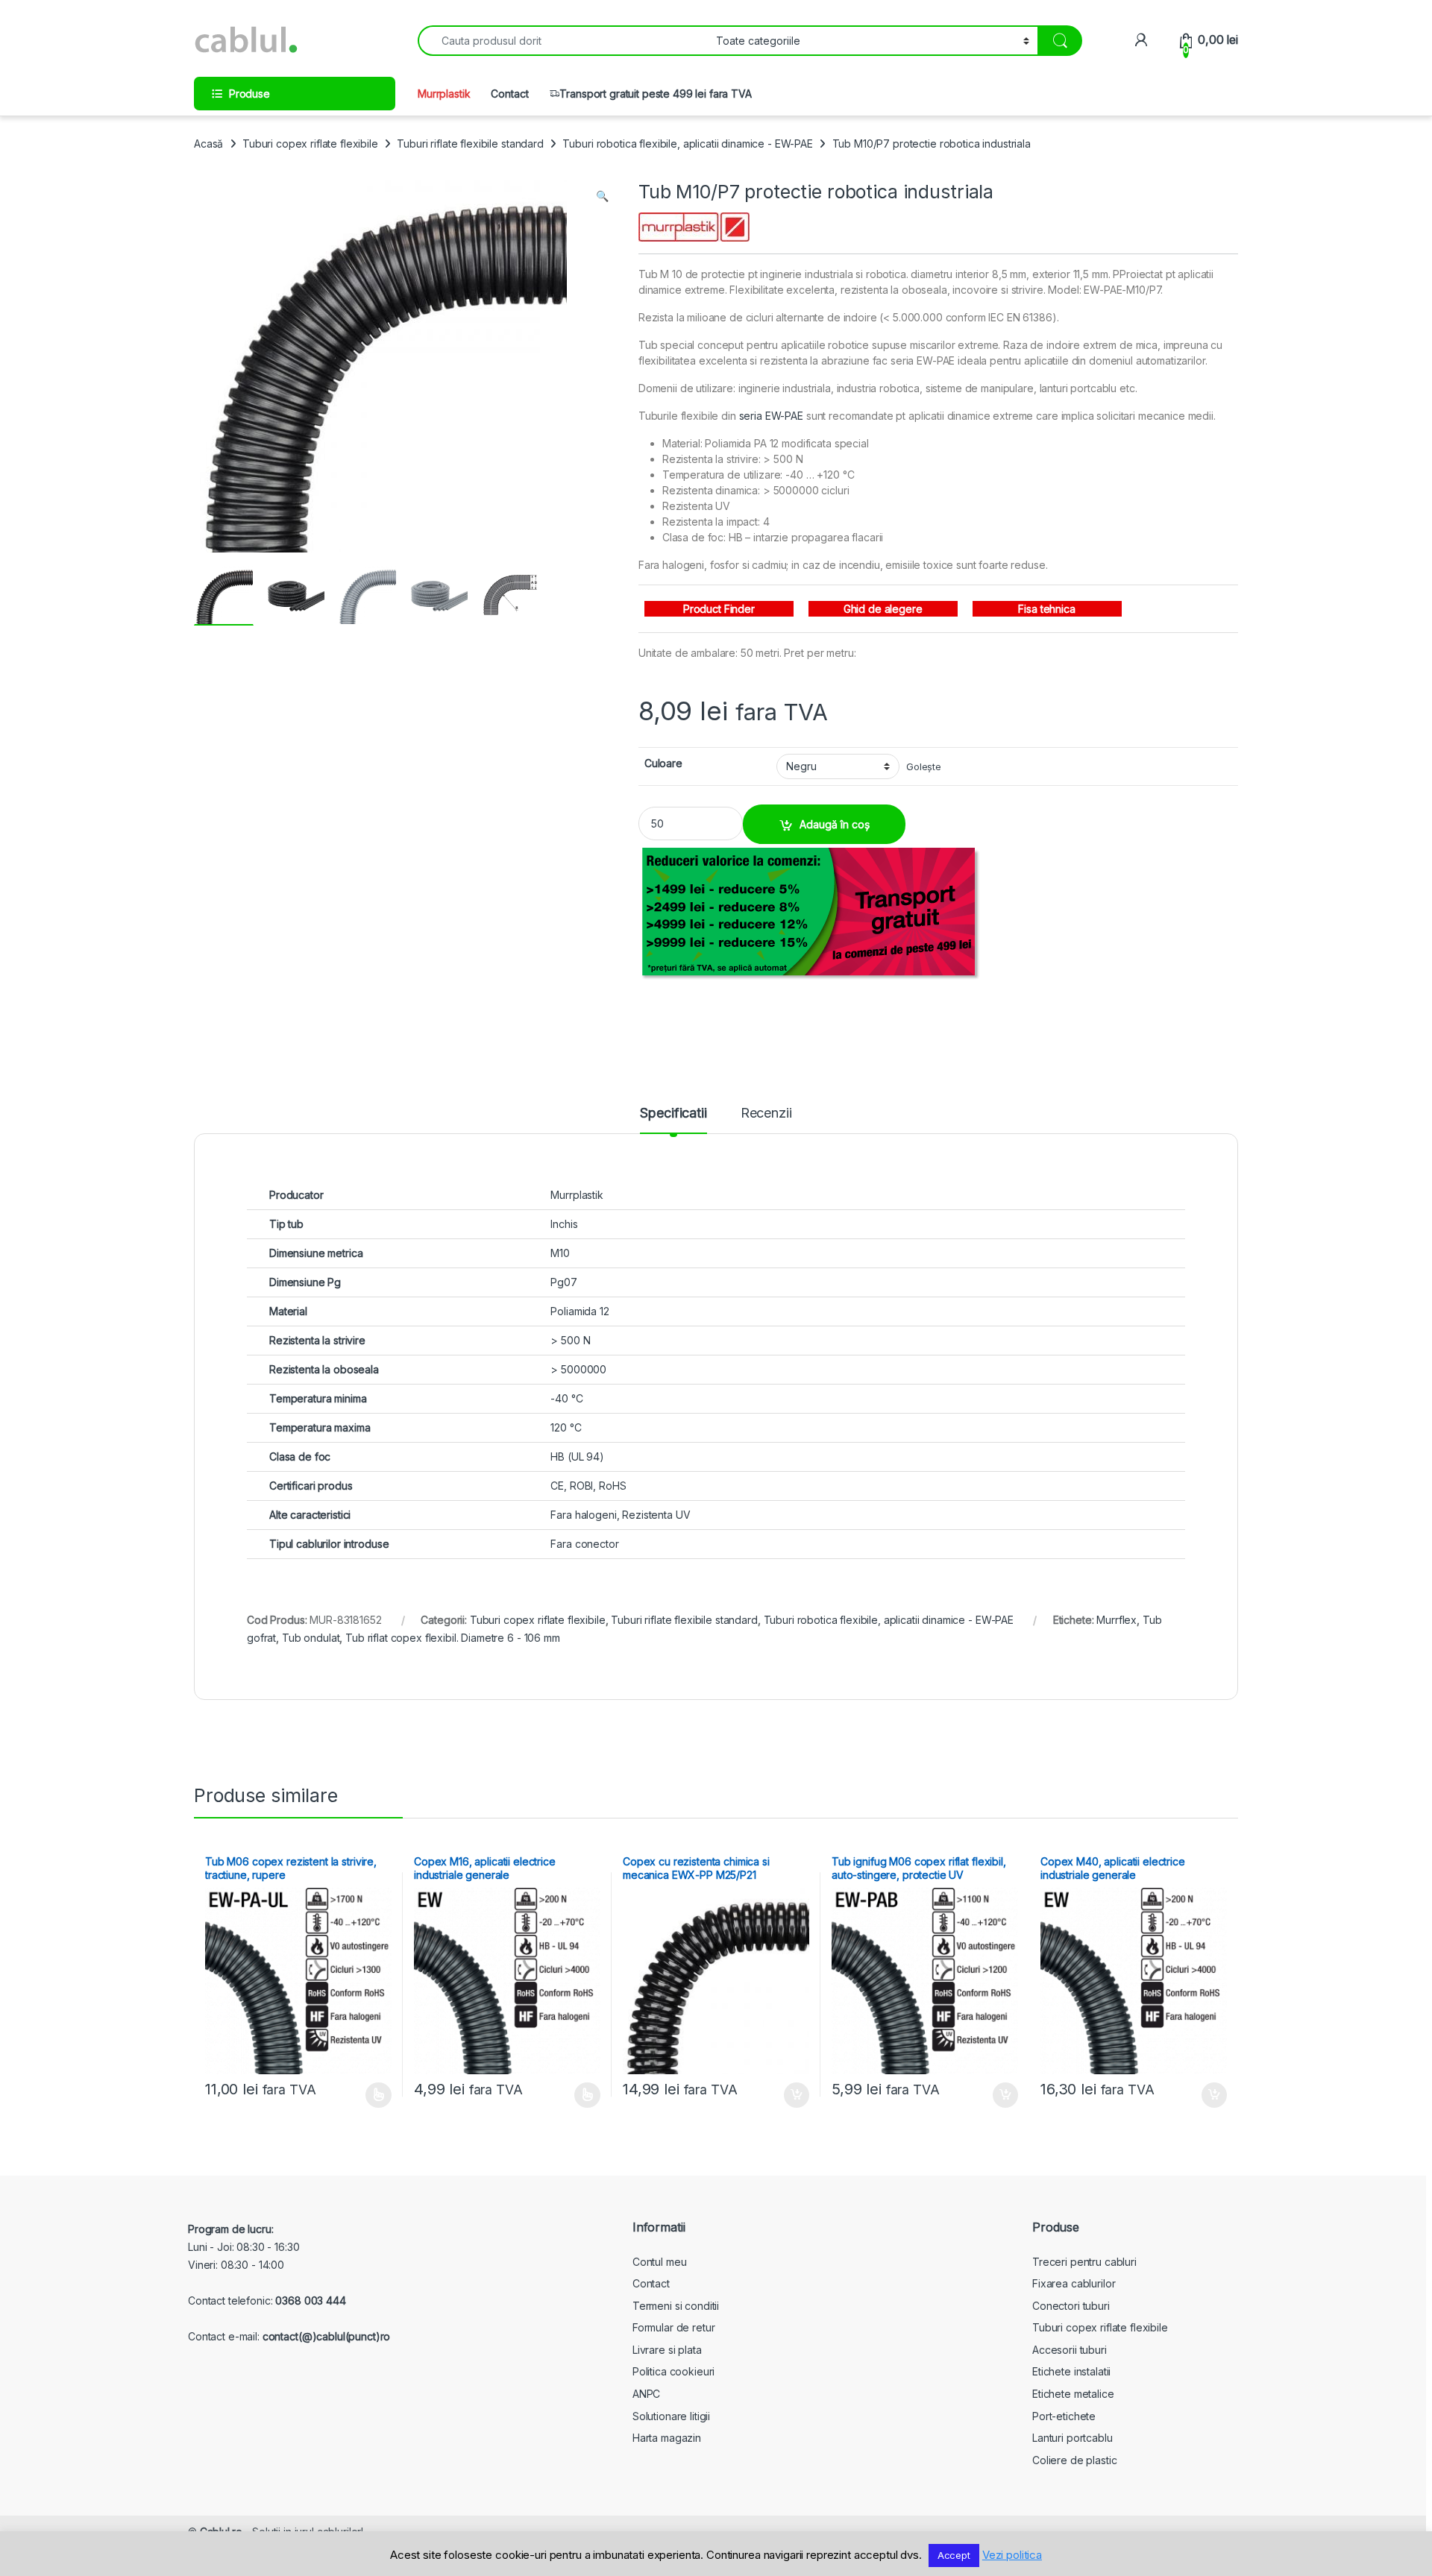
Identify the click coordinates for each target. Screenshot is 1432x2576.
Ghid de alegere (883, 609)
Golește (924, 767)
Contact (509, 94)
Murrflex (1117, 1620)
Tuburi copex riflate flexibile (310, 144)
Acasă (208, 144)
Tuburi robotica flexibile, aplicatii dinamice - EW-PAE (687, 144)
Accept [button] (954, 2555)
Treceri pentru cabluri (1084, 2262)
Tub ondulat (311, 1638)
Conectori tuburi (1071, 2306)
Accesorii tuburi (1070, 2350)
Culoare (663, 763)
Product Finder (719, 609)
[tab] (673, 1120)
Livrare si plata (667, 2350)
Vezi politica (1012, 2555)
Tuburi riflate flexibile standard (470, 144)
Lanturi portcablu (1073, 2438)
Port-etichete (1064, 2416)
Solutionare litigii (671, 2416)
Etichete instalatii (1071, 2371)
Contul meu (660, 2262)
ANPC (646, 2394)
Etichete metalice (1073, 2394)
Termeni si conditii (676, 2306)
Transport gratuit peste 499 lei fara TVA (655, 94)
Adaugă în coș (835, 824)
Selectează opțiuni (364, 2095)
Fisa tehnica (1046, 609)
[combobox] (563, 41)
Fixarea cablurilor (1074, 2283)
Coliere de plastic (1074, 2460)
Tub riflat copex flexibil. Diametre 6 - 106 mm (453, 1638)
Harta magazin (667, 2438)
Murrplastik (444, 94)
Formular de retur (674, 2327)
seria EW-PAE (771, 416)
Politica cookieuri (673, 2371)
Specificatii (673, 1114)
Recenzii (766, 1114)
